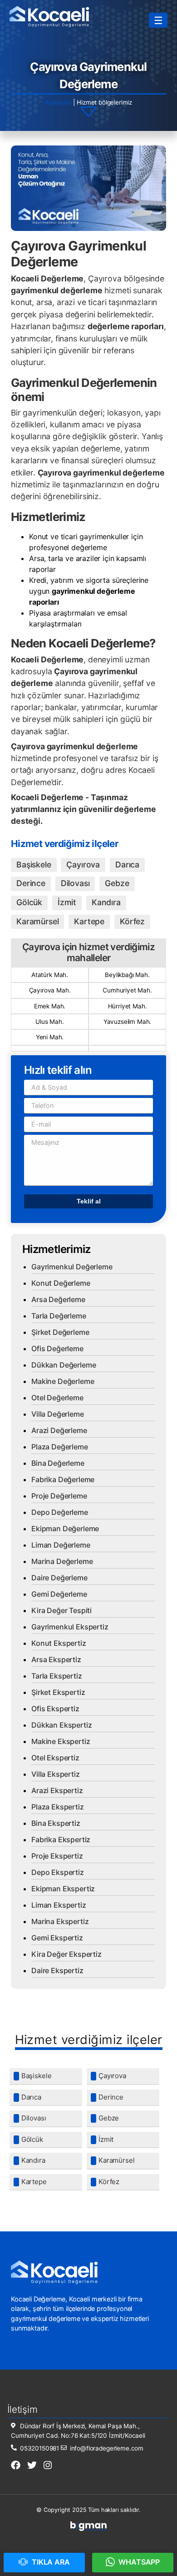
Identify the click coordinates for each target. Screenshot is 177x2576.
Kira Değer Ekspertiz (66, 1954)
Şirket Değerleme (60, 1332)
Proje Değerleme (59, 1496)
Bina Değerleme (58, 1463)
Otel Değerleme (57, 1398)
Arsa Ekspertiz (56, 1659)
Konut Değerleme (61, 1283)
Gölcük (29, 902)
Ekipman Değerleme (65, 1529)
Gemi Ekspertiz (57, 1938)
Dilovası (75, 883)
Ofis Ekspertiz (55, 1709)
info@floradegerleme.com (106, 2448)
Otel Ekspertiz (55, 1758)
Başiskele (34, 865)
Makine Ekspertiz (61, 1741)
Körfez (132, 921)
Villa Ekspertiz (56, 1774)
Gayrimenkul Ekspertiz (70, 1627)
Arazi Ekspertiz (57, 1790)
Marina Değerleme (62, 1561)
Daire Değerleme (59, 1578)
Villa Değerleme (58, 1414)
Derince (31, 883)
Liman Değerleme (61, 1545)
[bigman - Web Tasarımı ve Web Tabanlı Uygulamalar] (88, 2529)
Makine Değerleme (63, 1381)
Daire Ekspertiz (57, 1970)
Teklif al (89, 1201)
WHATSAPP (139, 2562)
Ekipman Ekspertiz (63, 1889)
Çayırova (83, 865)
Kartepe (89, 921)
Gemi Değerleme (59, 1594)
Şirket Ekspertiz (58, 1692)
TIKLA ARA (50, 2562)
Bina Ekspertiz (56, 1823)
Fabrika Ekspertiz (61, 1839)
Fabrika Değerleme (63, 1479)
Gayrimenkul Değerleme (72, 1267)
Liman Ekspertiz (59, 1905)
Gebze (117, 883)
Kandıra (106, 902)
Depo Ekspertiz (58, 1872)
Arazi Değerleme (59, 1430)
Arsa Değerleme (58, 1299)
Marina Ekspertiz (60, 1921)
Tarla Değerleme (59, 1316)
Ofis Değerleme (57, 1348)
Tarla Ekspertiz (57, 1676)
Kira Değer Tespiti (61, 1610)
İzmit (67, 902)
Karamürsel (37, 921)
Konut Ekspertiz (59, 1643)
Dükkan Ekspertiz (61, 1725)
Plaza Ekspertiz (58, 1807)
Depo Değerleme (60, 1512)
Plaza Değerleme (60, 1447)
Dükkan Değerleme (64, 1365)
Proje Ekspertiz (57, 1856)
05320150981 (39, 2448)
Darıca (127, 865)
